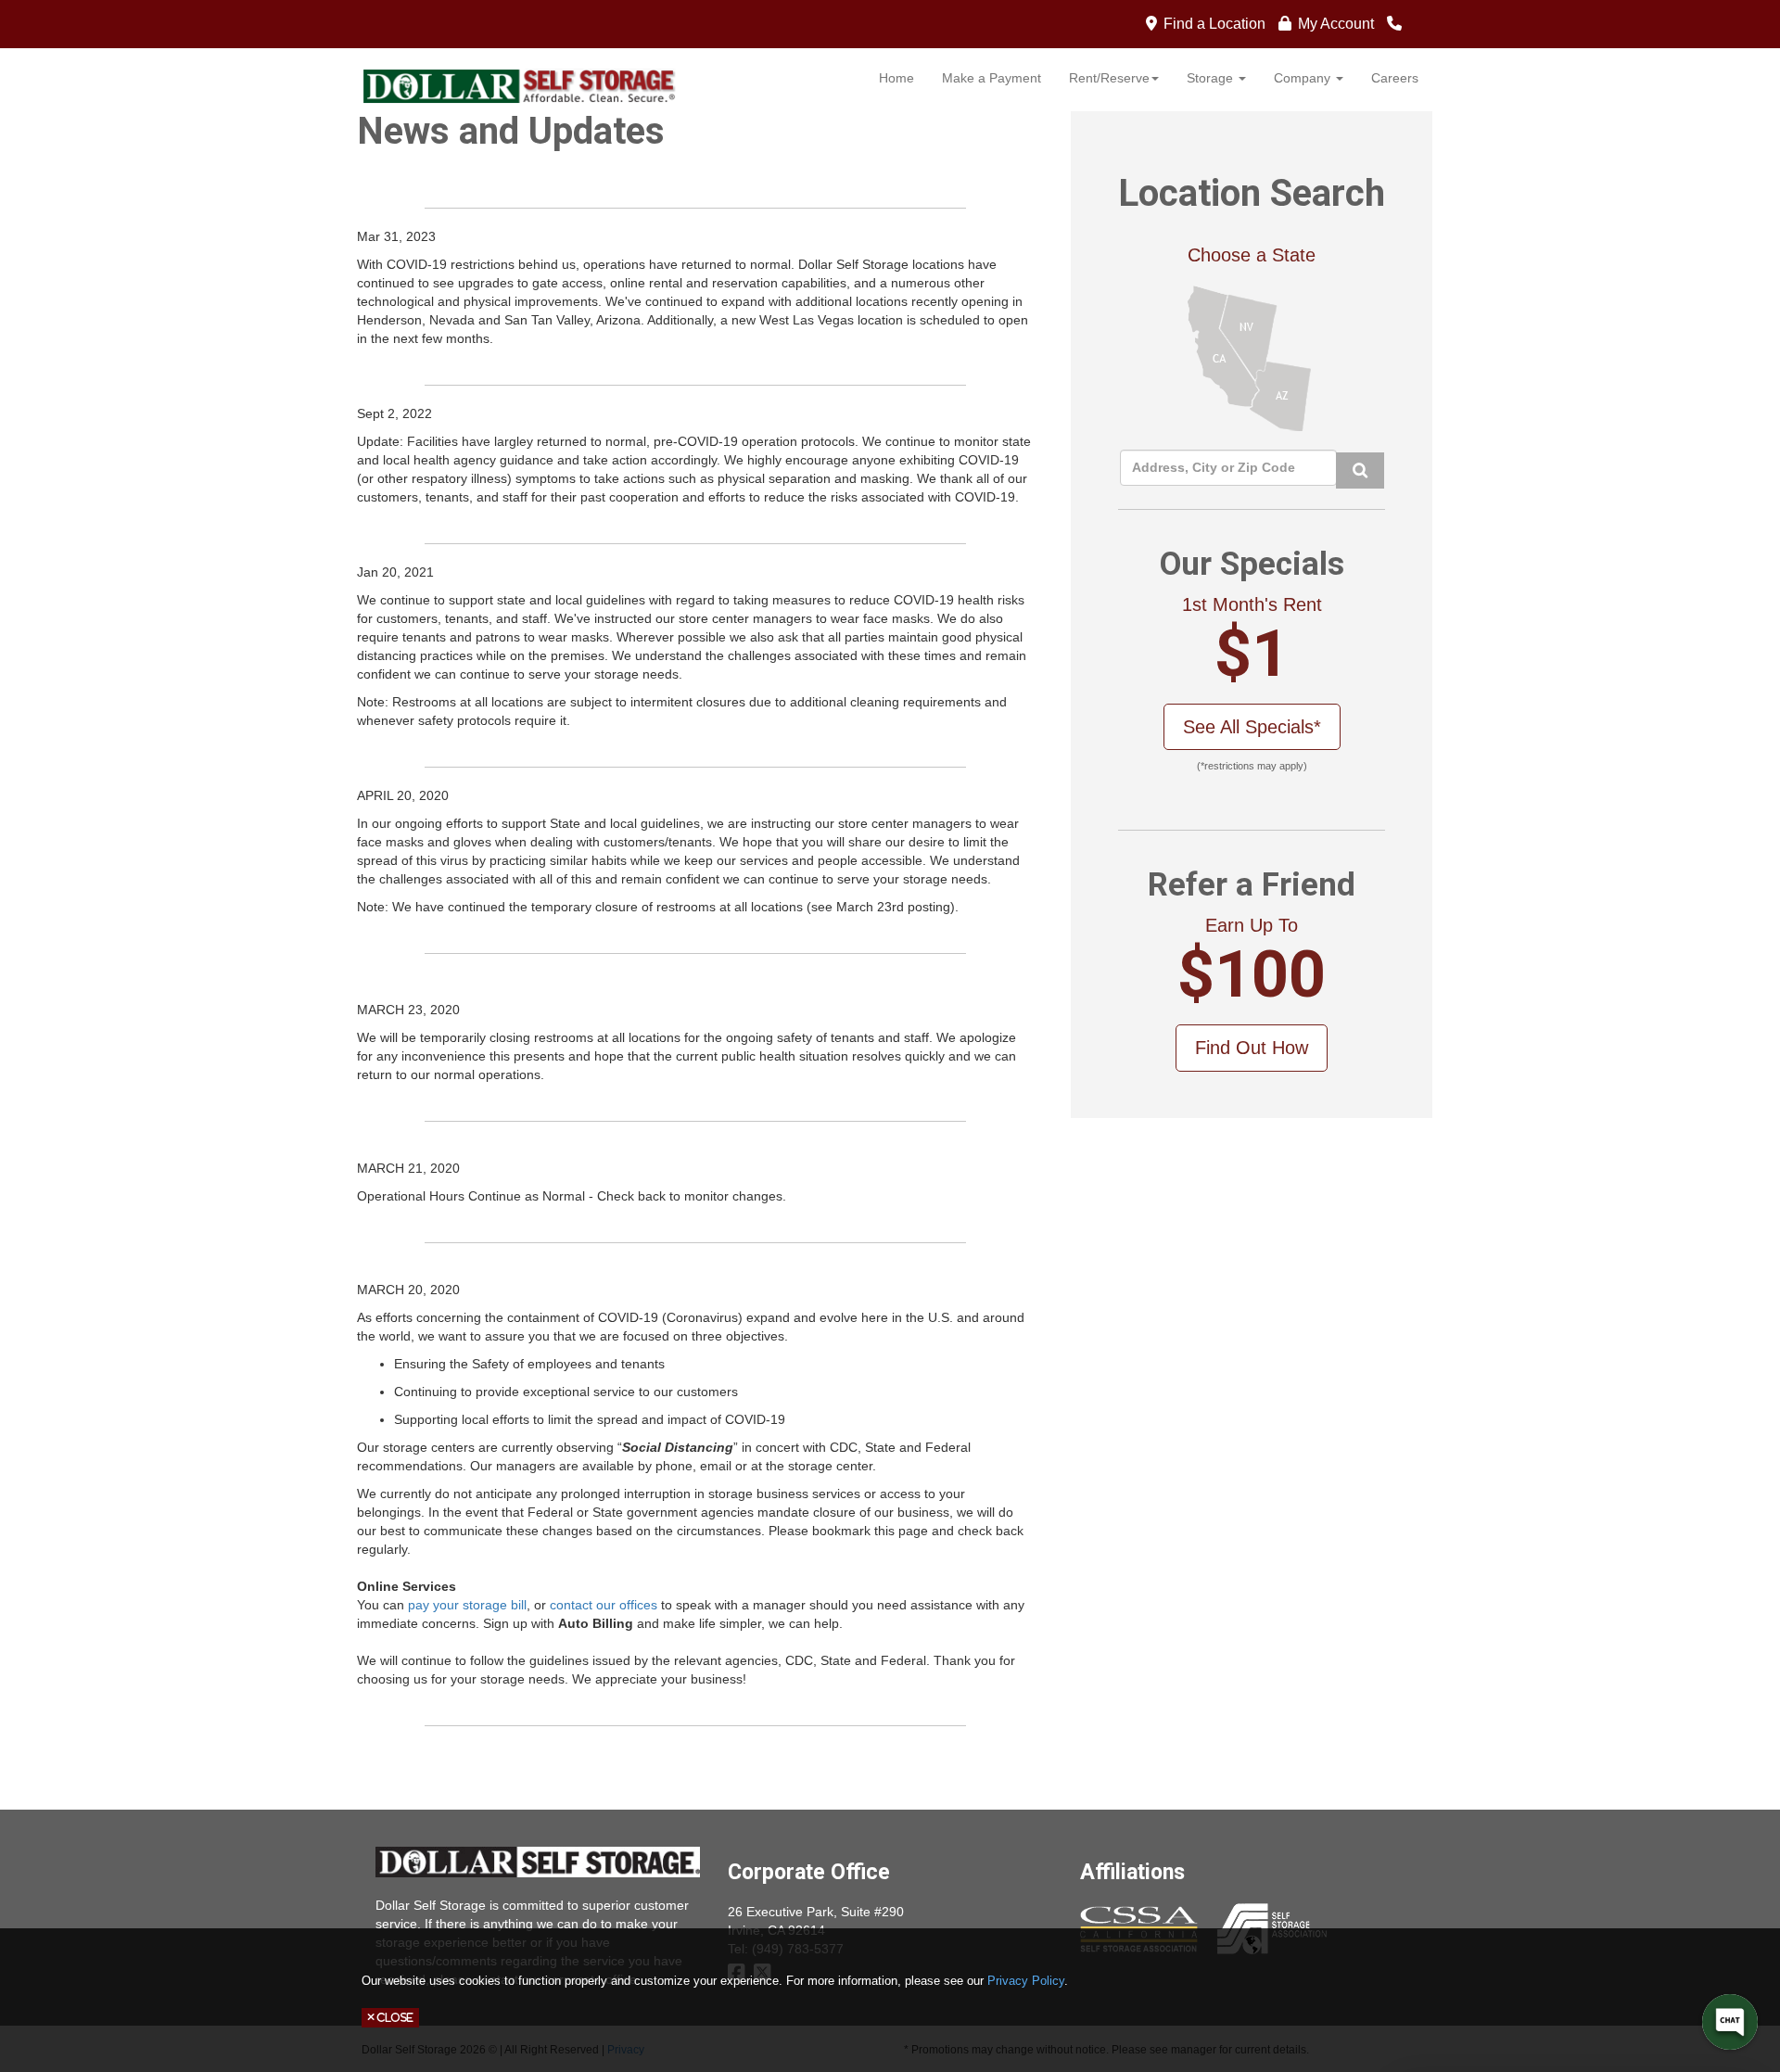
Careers (1395, 78)
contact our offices (602, 1605)
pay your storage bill (467, 1605)
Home (896, 78)
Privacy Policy (1026, 1981)
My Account (1336, 24)
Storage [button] (1212, 78)
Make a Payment (992, 78)
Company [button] (1304, 78)
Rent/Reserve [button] (1109, 78)
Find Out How (1252, 1048)
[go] (1360, 470)
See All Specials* (1252, 727)
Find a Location (1214, 24)
